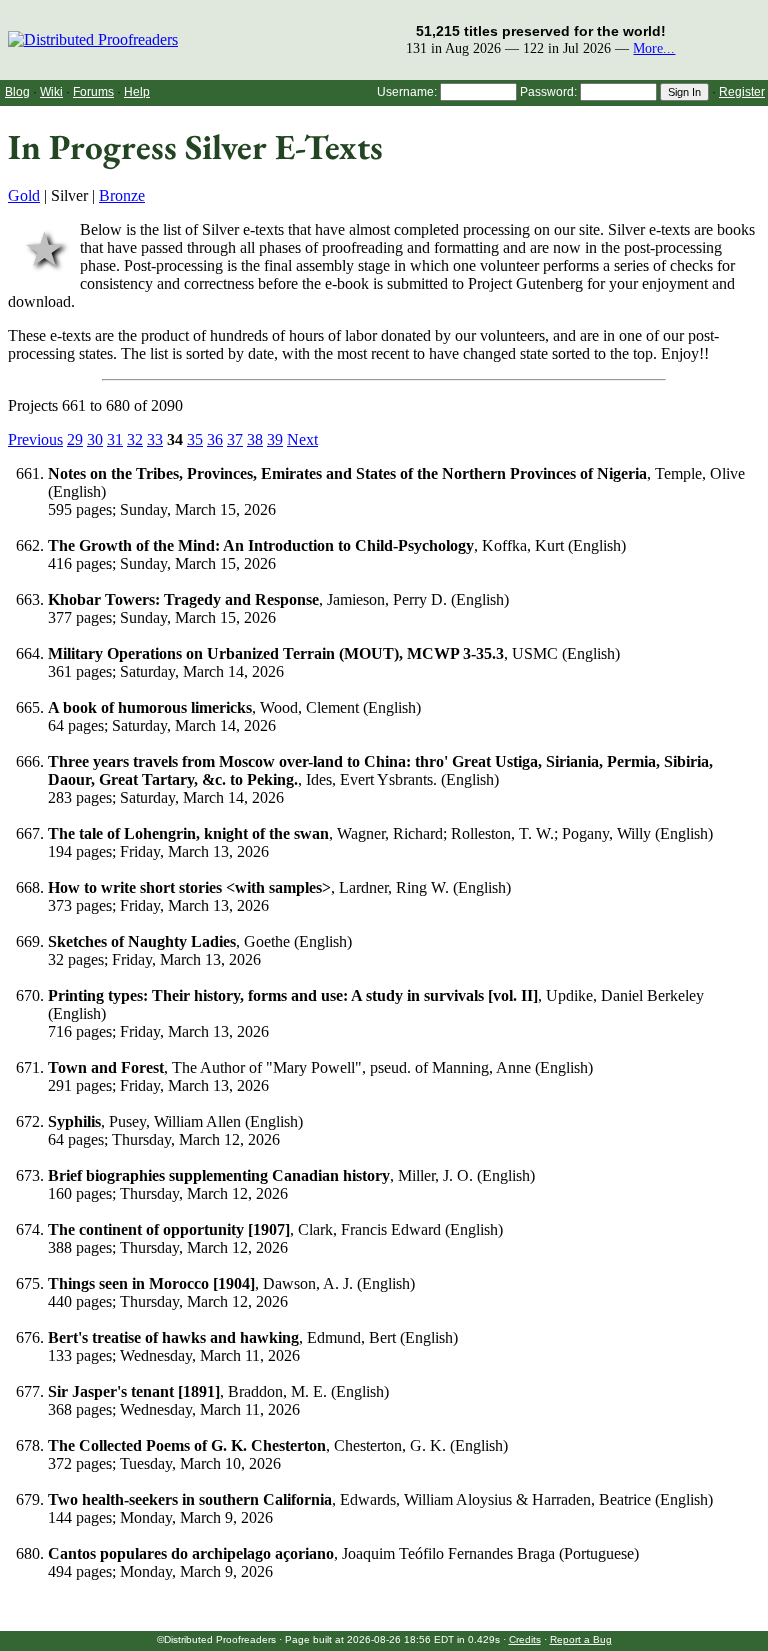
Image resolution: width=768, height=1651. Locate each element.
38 (255, 439)
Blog (17, 92)
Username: (407, 92)
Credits (525, 1639)
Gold (24, 195)
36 (215, 439)
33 (155, 439)
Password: (548, 92)
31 (115, 439)
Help (137, 92)
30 (95, 439)
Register (742, 92)
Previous (35, 439)
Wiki (51, 92)
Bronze (122, 195)
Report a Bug (581, 1639)
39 (275, 439)
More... (654, 48)
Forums (93, 92)
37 (235, 439)
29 (75, 439)
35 (195, 439)
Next (302, 439)
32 (135, 439)
